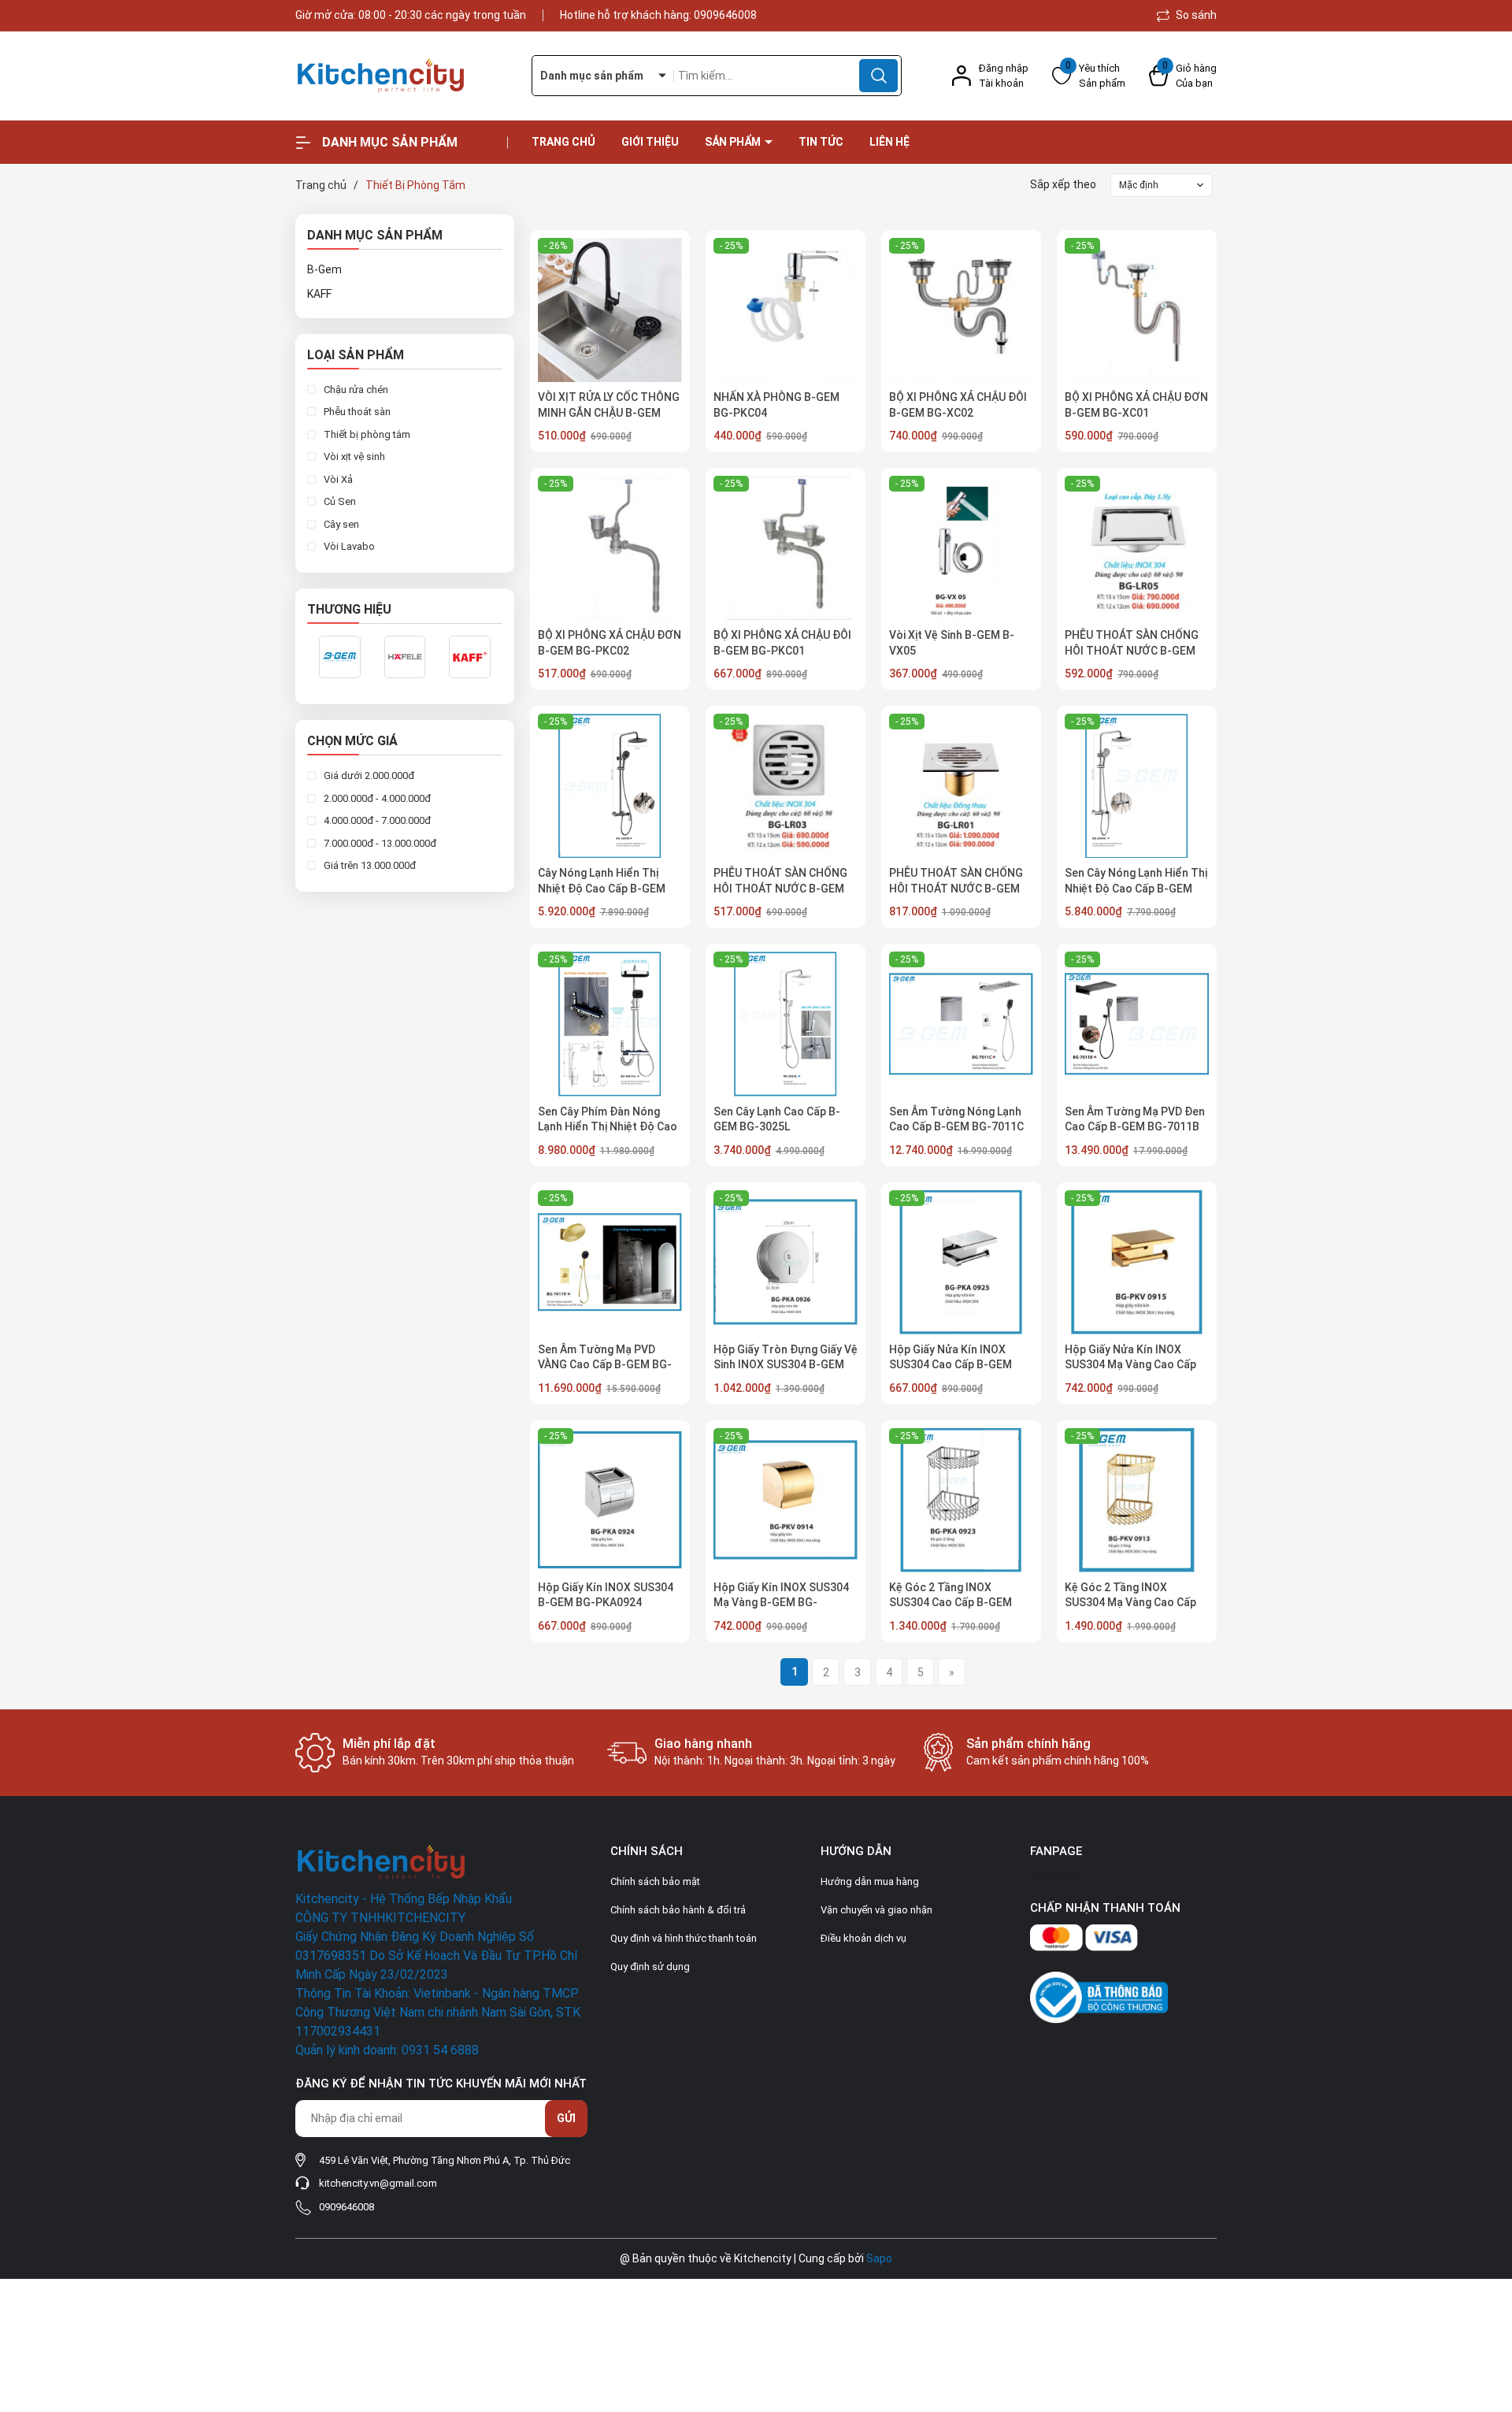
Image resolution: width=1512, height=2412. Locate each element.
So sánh (1195, 15)
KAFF (319, 294)
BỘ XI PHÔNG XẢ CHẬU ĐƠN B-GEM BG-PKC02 (610, 643)
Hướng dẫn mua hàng (870, 1881)
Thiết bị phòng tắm (366, 434)
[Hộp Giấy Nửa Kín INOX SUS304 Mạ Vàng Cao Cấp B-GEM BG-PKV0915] (1137, 1262)
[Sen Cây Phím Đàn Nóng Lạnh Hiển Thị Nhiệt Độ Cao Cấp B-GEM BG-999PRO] (610, 1024)
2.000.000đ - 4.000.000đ (376, 798)
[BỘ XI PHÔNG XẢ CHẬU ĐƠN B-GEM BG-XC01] (1137, 310)
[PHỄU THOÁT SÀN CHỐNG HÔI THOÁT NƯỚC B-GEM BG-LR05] (1137, 548)
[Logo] (402, 76)
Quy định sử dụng (650, 1967)
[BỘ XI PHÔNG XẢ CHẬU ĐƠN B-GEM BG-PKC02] (610, 548)
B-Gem (324, 269)
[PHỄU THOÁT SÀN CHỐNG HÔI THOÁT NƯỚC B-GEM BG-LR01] (961, 786)
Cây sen (340, 524)
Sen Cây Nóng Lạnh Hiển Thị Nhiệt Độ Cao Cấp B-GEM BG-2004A (1136, 888)
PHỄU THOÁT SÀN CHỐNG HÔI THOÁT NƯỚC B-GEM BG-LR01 (956, 888)
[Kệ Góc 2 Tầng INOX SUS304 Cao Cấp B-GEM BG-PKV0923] (961, 1500)
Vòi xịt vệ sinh (353, 457)
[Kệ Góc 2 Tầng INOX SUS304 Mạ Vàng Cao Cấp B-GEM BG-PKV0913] (1137, 1500)
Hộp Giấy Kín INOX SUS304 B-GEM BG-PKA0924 (606, 1595)
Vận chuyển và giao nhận (876, 1910)
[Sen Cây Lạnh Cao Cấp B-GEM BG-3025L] (786, 1024)
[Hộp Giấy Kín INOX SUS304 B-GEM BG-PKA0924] (610, 1500)
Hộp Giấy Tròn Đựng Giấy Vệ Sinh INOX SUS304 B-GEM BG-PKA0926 (786, 1365)
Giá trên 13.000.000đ (369, 866)
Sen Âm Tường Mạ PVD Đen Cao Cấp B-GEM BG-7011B (1135, 1119)
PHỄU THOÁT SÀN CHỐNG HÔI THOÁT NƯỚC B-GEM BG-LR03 (780, 888)
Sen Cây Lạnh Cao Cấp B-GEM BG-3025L (777, 1119)
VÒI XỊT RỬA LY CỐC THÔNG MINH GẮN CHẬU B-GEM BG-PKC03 (609, 412)
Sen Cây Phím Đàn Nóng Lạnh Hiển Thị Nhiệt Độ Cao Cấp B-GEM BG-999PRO (608, 1127)
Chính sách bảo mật (655, 1881)
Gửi (566, 2118)
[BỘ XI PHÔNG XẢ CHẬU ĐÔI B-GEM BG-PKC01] (786, 548)
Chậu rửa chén (355, 390)
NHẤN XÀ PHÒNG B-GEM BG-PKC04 (776, 405)
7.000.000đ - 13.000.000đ (379, 843)
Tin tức (821, 142)
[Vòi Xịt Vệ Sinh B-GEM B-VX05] (961, 548)
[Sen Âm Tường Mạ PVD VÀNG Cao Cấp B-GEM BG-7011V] (610, 1262)
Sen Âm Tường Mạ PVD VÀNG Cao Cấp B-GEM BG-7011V (605, 1365)
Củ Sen (339, 502)
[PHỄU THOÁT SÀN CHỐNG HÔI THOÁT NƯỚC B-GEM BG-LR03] (786, 786)
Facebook (1054, 1876)
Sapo (879, 2258)
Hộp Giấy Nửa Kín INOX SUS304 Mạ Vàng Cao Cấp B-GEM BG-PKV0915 (1130, 1365)
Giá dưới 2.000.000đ (368, 776)
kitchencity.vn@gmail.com (378, 2183)
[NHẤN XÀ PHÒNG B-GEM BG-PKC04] (786, 310)
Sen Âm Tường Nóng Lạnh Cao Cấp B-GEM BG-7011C (956, 1119)
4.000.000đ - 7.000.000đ (376, 821)
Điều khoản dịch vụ (863, 1938)
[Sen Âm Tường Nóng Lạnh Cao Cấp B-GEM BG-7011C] (961, 1024)
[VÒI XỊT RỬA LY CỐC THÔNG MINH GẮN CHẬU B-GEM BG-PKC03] (610, 310)
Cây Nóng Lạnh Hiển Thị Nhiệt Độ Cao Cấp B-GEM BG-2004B (602, 888)
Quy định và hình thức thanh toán (684, 1938)
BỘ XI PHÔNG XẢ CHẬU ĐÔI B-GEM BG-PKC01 (782, 643)
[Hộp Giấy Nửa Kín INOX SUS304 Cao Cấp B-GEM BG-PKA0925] (961, 1262)
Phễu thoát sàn (356, 412)
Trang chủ (563, 142)
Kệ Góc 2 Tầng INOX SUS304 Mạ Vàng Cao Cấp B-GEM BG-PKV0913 (1130, 1603)
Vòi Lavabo (348, 547)
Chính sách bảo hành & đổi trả (678, 1910)
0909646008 (725, 15)
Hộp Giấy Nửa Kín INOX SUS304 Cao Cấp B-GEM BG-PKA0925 (951, 1365)
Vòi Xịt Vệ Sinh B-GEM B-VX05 (952, 643)
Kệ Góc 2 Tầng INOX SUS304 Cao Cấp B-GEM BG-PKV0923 (951, 1603)
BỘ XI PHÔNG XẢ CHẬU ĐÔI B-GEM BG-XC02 (958, 405)
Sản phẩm (734, 142)
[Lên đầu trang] (1487, 2312)
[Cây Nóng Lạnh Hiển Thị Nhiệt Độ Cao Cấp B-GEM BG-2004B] (610, 786)
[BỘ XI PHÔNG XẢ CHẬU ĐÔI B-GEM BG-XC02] (961, 310)
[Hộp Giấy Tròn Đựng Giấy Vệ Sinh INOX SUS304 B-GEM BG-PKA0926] (786, 1262)
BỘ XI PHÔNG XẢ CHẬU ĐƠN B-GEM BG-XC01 (1136, 405)
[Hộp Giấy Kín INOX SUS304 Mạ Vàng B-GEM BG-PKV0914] (786, 1500)
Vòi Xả (337, 479)
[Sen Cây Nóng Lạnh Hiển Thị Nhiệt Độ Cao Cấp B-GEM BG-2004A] (1137, 786)
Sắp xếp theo (1063, 184)
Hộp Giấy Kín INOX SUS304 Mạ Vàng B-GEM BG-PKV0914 (781, 1603)
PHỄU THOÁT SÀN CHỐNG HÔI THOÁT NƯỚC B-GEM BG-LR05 (1132, 650)
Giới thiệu (650, 142)
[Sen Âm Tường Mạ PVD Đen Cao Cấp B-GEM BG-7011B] (1137, 1024)
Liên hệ (889, 142)
